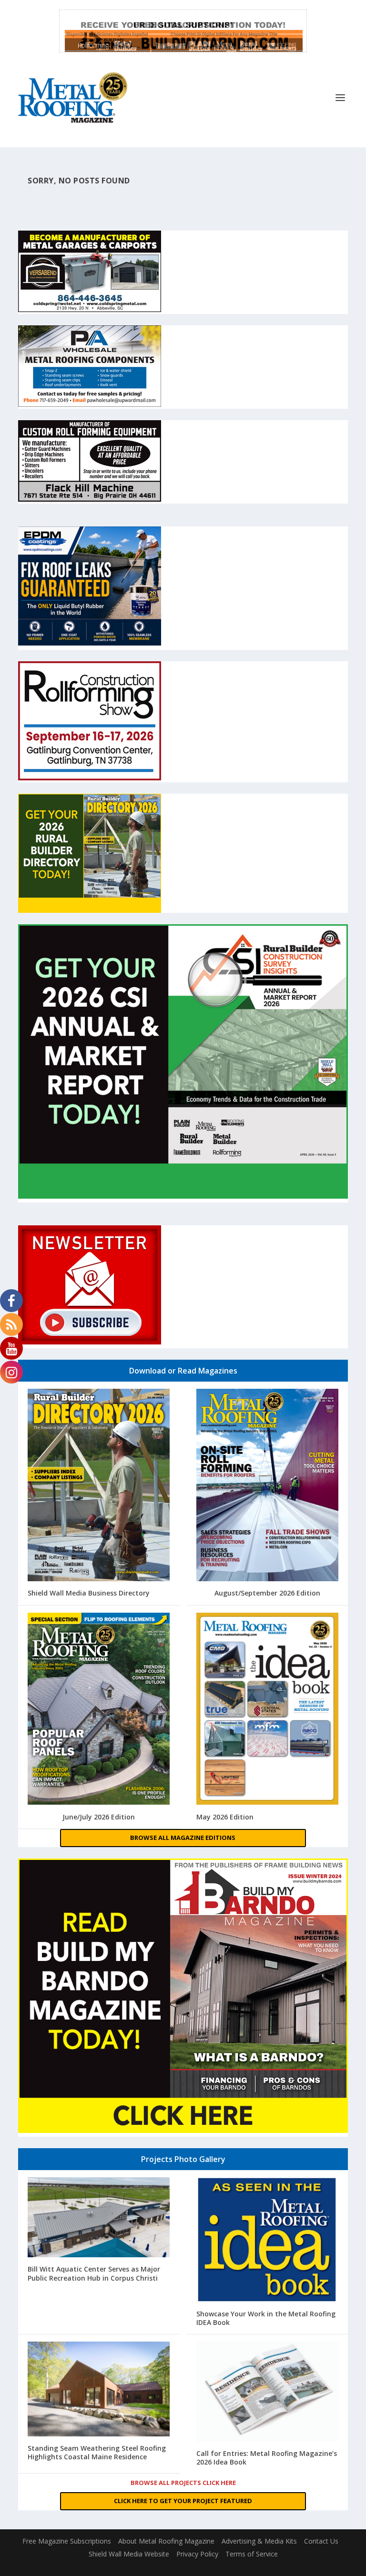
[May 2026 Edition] (267, 1710)
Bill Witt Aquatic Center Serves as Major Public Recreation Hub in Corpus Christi (94, 2273)
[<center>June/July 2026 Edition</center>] (99, 1710)
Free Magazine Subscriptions (67, 2541)
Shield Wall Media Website (129, 2554)
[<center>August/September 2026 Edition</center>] (267, 1486)
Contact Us (321, 2541)
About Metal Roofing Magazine (166, 2541)
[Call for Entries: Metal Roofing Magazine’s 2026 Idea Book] (267, 2393)
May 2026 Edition (225, 1817)
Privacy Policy (197, 2554)
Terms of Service (252, 2554)
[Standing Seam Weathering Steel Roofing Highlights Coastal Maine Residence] (99, 2390)
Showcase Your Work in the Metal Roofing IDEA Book (266, 2318)
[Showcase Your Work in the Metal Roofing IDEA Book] (267, 2241)
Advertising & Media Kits (259, 2541)
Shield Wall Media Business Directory (89, 1593)
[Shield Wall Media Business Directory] (99, 1486)
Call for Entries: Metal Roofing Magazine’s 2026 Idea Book (267, 2458)
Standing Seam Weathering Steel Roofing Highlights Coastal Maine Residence (97, 2452)
